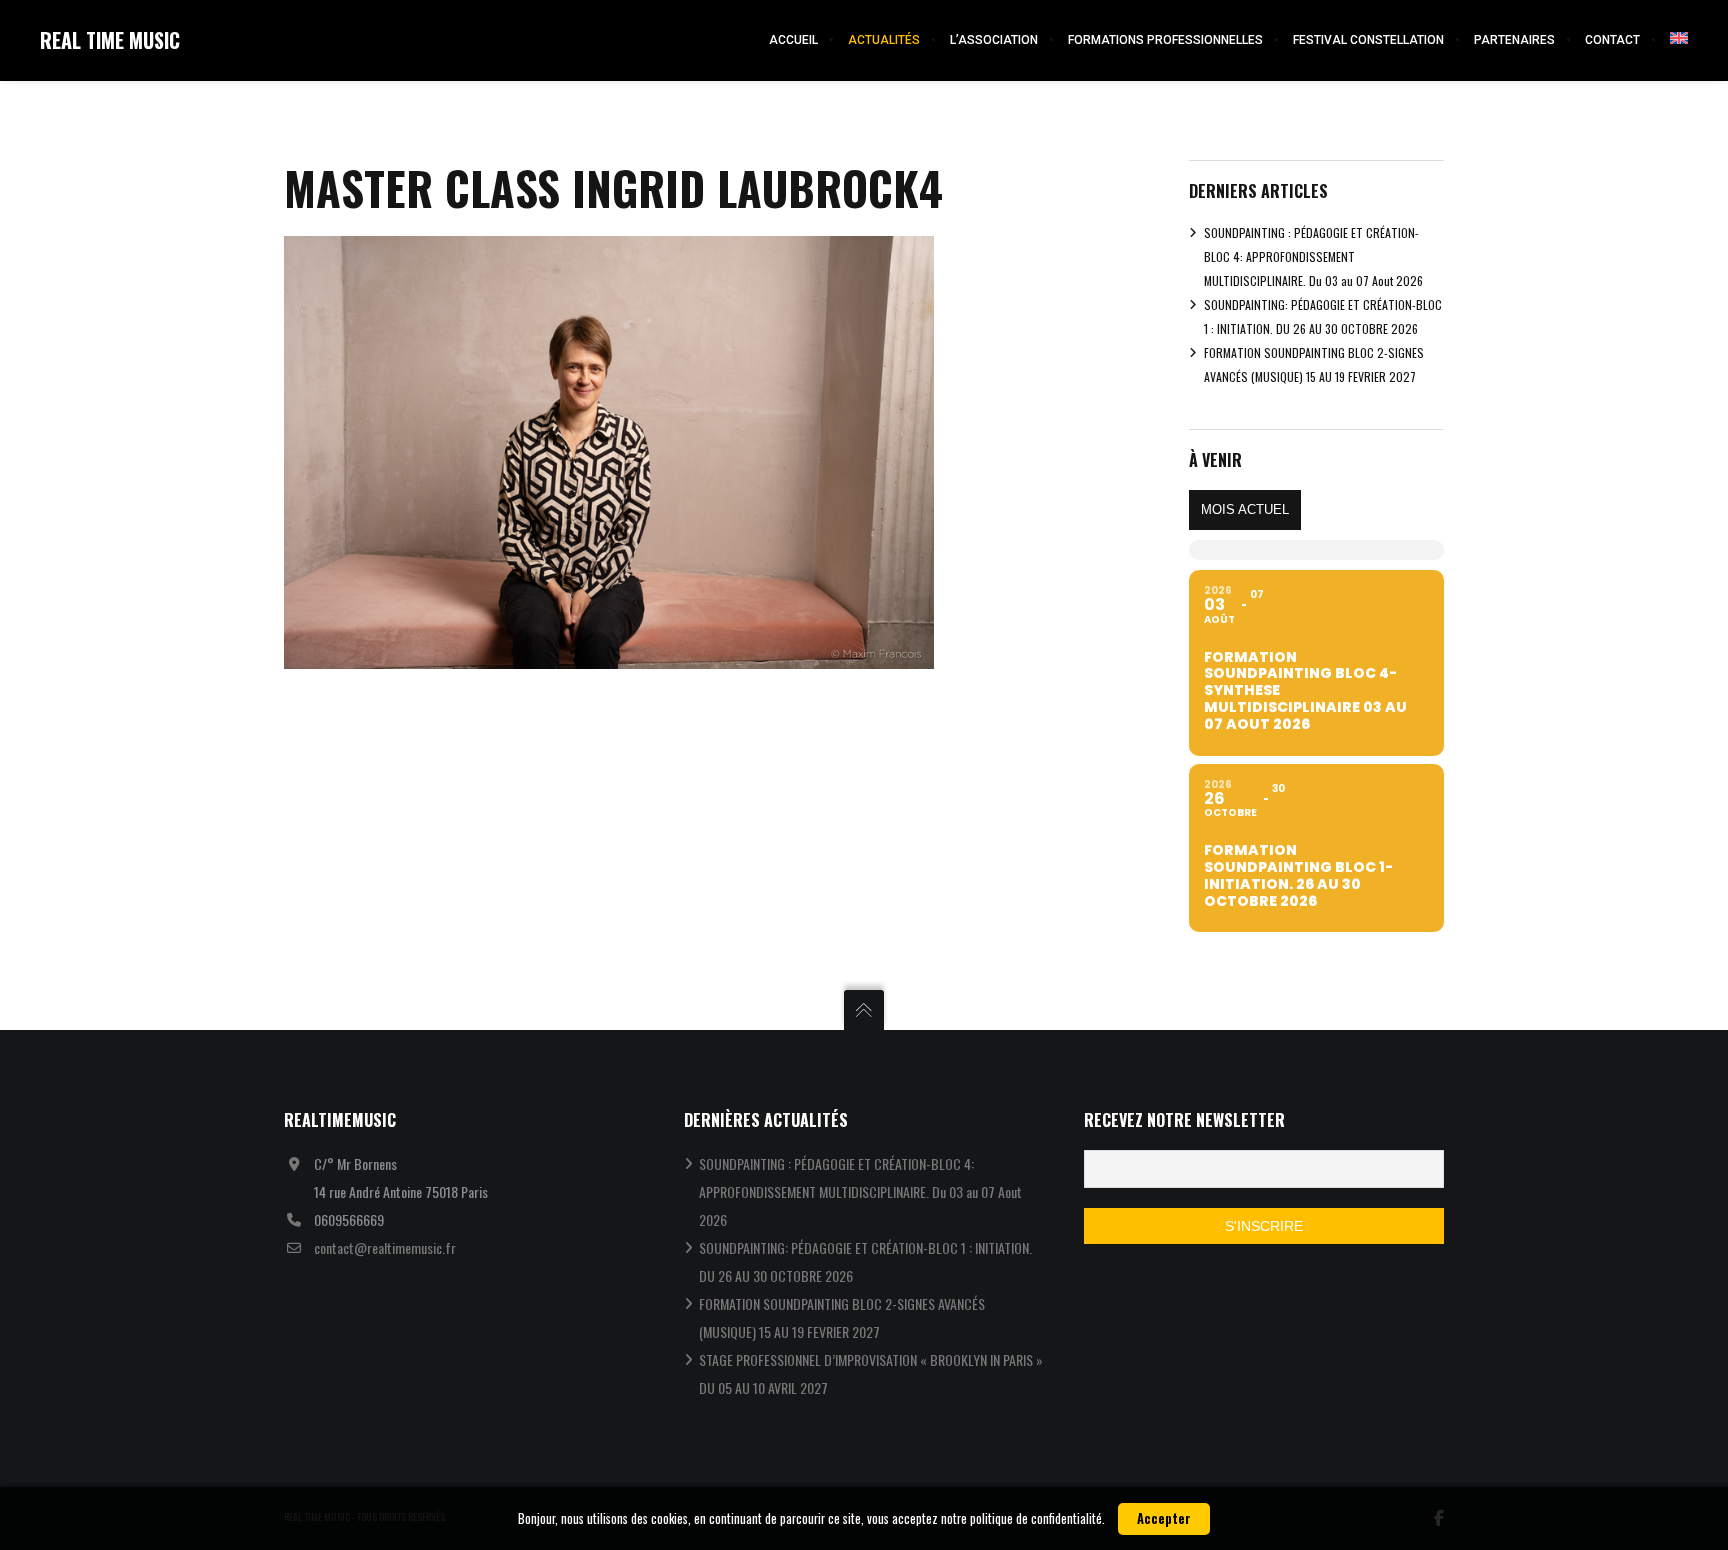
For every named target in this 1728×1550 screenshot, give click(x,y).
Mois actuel (1245, 509)
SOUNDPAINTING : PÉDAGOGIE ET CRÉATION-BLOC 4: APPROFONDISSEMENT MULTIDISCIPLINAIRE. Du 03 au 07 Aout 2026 (1313, 256)
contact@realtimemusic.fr (385, 1247)
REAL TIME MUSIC (110, 40)
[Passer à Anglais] (1671, 40)
